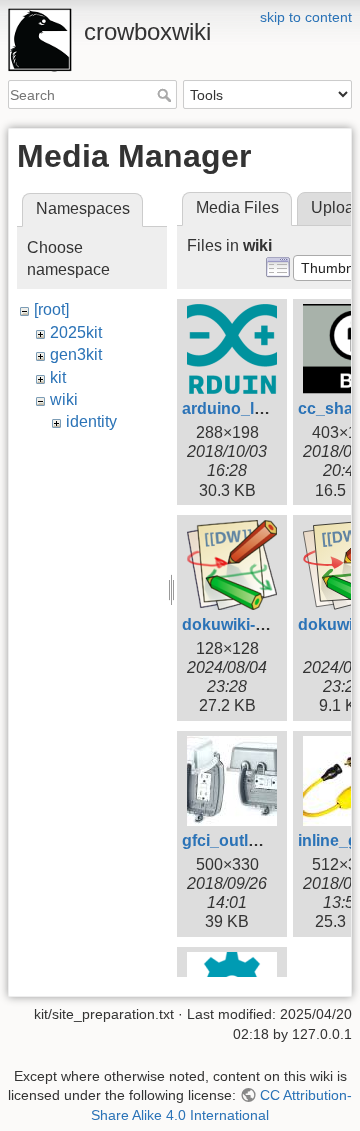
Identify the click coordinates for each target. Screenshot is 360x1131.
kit (58, 377)
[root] (51, 309)
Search (166, 95)
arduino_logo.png (250, 408)
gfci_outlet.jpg (236, 840)
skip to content (306, 17)
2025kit (76, 332)
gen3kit (76, 354)
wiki (64, 399)
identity (91, 421)
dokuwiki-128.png (249, 624)
